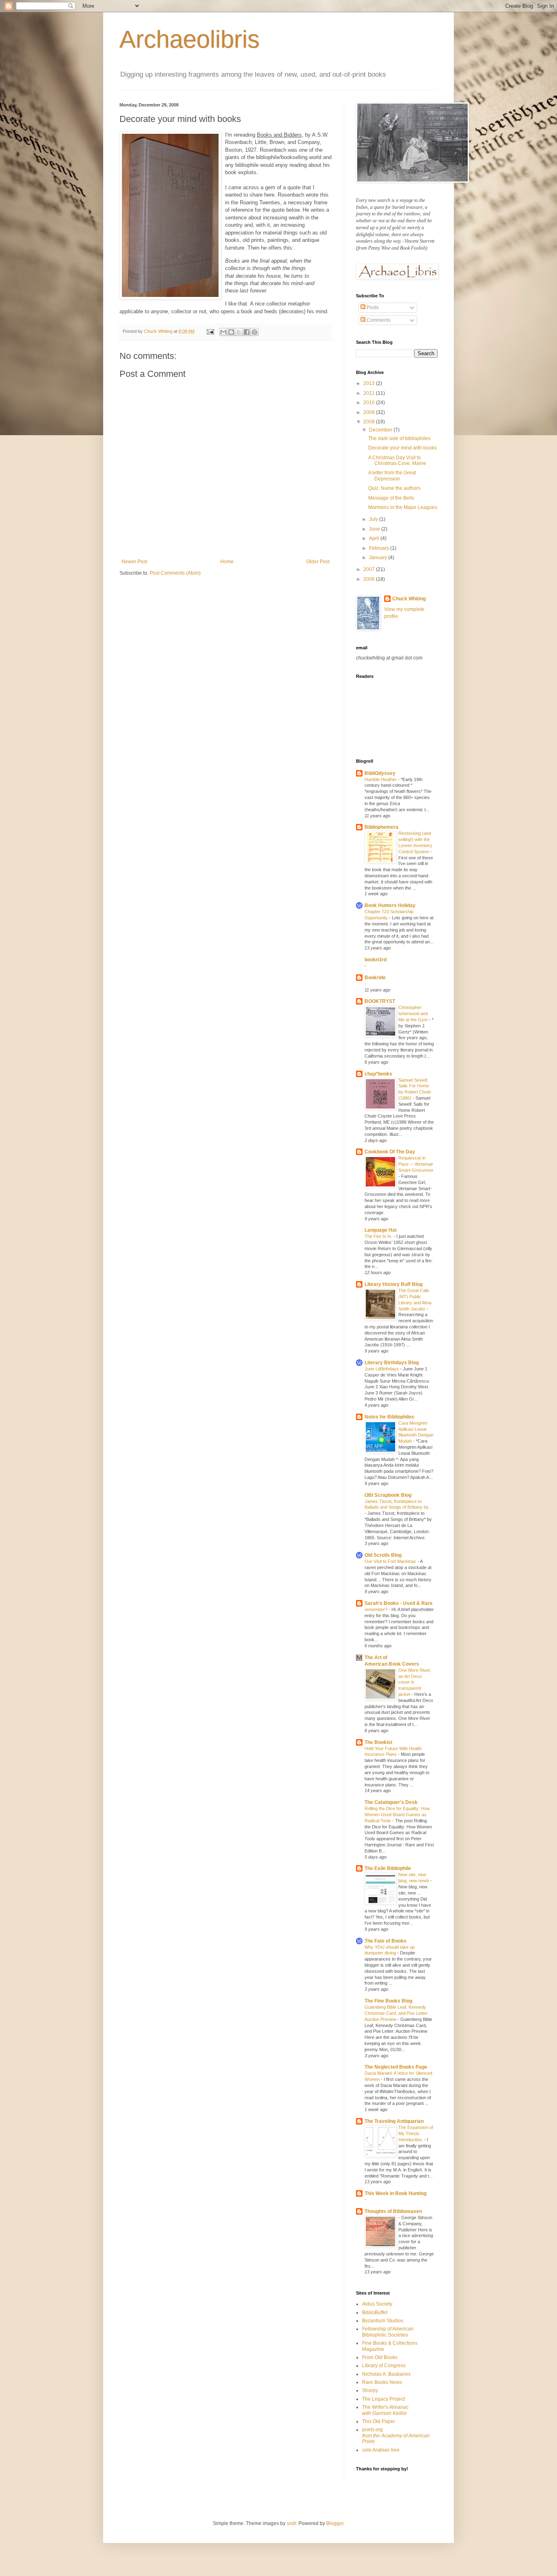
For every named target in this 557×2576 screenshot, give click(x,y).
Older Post (318, 562)
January (379, 558)
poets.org (396, 2435)
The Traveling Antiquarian (394, 2121)
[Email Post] (210, 331)
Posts (372, 308)
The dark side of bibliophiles (399, 438)
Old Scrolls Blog (383, 1555)
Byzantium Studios (383, 2321)
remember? (377, 1609)
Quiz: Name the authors (394, 488)
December (381, 430)
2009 (370, 412)
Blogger (335, 2523)
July (374, 519)
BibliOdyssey (380, 773)
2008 (370, 422)
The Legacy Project (383, 2399)
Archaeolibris (190, 39)
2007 (370, 569)
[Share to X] (239, 332)
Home (227, 562)
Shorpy (370, 2390)
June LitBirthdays (382, 1369)
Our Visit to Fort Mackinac (391, 1561)
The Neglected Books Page (396, 2067)
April (375, 538)
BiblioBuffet (375, 2313)
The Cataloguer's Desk (391, 1802)
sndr (291, 2523)
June (375, 529)
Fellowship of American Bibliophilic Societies (388, 2332)
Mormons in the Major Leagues (403, 507)
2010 (370, 403)
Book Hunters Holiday (390, 905)
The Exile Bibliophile (388, 1868)
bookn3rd (376, 960)
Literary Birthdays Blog (392, 1363)
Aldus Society (377, 2304)
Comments (378, 320)
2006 (370, 579)
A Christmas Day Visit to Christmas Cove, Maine (397, 460)
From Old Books (380, 2357)
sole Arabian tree (381, 2450)
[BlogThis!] (231, 332)
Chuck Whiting (409, 599)
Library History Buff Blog (393, 1284)
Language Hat (381, 1230)
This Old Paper (379, 2421)
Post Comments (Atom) (175, 573)
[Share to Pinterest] (254, 332)
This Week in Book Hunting (396, 2193)
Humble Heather (381, 779)
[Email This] (223, 332)
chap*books (378, 1074)
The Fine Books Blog (388, 2001)
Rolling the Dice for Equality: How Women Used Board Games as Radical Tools (397, 1815)
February (380, 548)
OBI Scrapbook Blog (388, 1495)
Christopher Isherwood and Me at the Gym (414, 1014)
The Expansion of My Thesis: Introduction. (416, 2133)
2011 (370, 393)
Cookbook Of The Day (390, 1152)
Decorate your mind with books (402, 448)
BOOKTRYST (380, 1001)
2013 (370, 383)
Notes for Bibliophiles (389, 1417)
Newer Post (134, 562)
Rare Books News (382, 2382)
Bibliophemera (381, 827)
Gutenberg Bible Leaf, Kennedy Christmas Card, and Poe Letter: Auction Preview (397, 2013)
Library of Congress (384, 2366)
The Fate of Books (386, 1941)
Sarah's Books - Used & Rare (399, 1603)
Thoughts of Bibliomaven (393, 2211)
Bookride (375, 978)
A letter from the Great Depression (392, 476)
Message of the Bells (391, 498)
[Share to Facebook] (247, 332)
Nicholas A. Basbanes (386, 2374)
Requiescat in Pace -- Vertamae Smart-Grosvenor (416, 1164)
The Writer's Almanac (385, 2410)
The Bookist (378, 1742)
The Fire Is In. (379, 1236)
